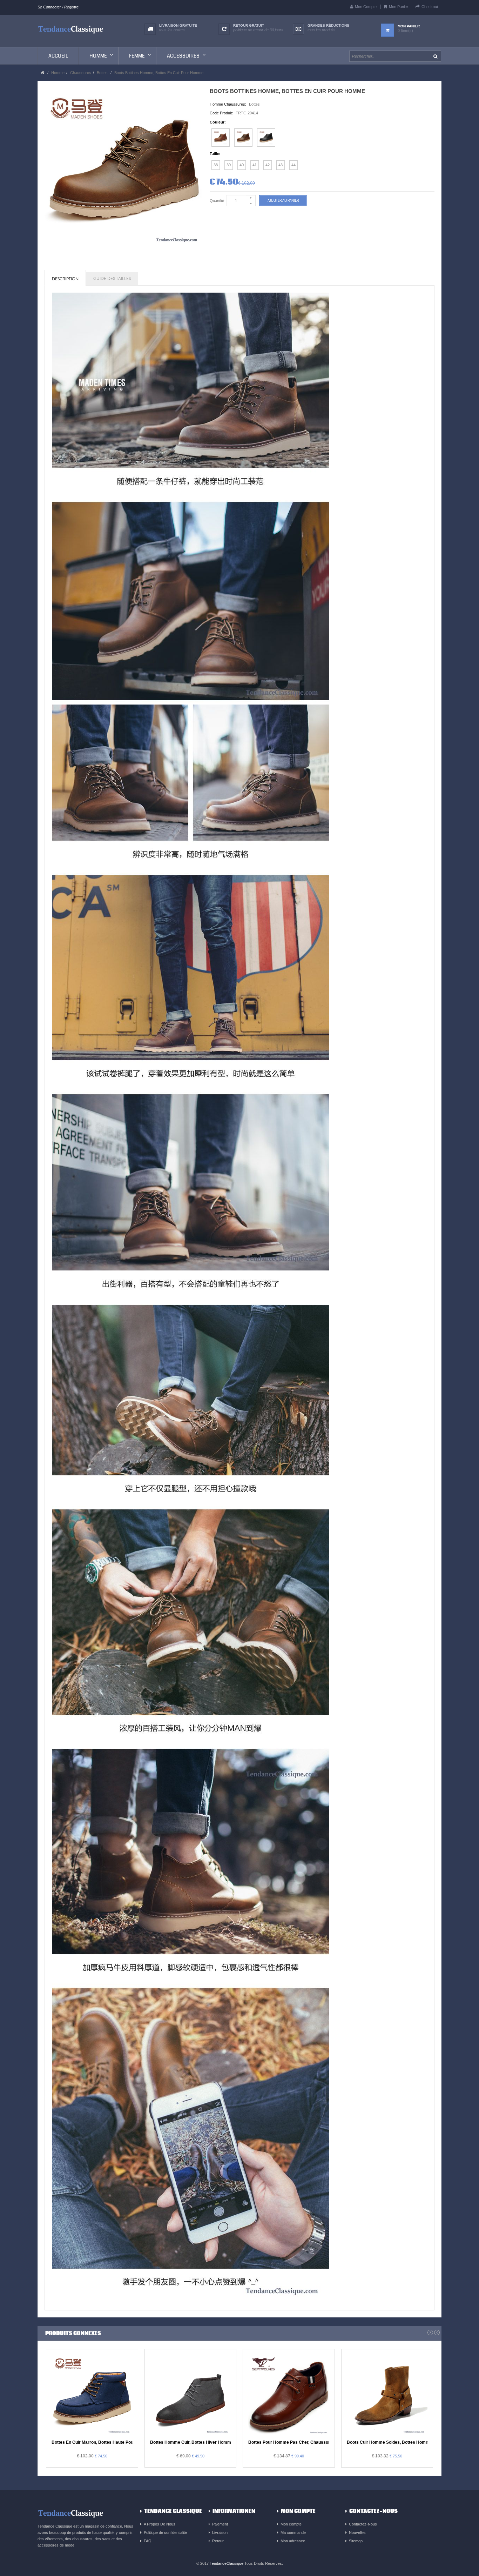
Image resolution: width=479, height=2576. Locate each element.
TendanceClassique (227, 2563)
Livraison (220, 2532)
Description (65, 279)
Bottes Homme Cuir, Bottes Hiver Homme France (199, 2442)
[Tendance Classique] (71, 29)
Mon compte (291, 2524)
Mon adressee (293, 2541)
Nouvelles (357, 2532)
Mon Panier (399, 7)
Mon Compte (366, 7)
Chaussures (81, 73)
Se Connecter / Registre (58, 7)
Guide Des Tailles (112, 279)
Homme (58, 73)
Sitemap (356, 2541)
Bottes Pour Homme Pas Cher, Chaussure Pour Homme (304, 2442)
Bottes (102, 73)
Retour (218, 2541)
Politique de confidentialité (165, 2532)
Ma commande (293, 2532)
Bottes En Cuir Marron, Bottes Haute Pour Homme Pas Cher (112, 2442)
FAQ (148, 2541)
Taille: (215, 154)
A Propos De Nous (160, 2524)
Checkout (430, 7)
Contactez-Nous (363, 2524)
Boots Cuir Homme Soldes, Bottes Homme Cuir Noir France (406, 2442)
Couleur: (218, 122)
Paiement (220, 2524)
